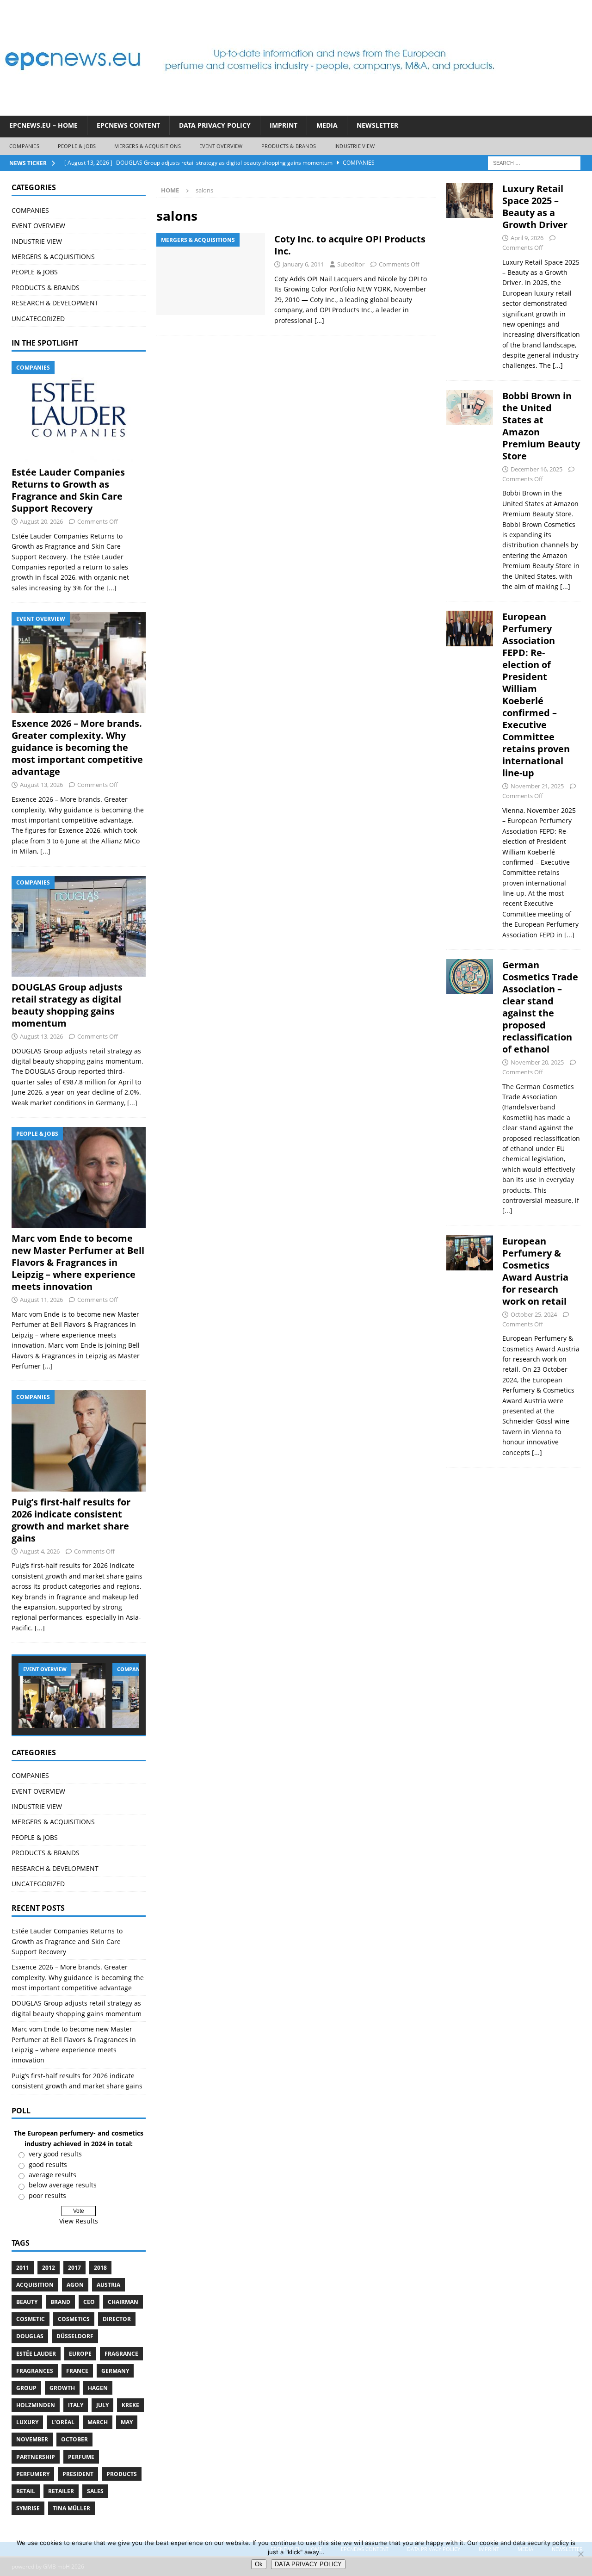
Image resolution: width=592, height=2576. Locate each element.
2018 (100, 2268)
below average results (63, 2185)
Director (117, 2319)
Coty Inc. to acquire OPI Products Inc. (350, 245)
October (74, 2439)
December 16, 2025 (536, 469)
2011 (23, 2268)
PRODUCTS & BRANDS (289, 146)
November (32, 2439)
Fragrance (121, 2354)
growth (62, 2388)
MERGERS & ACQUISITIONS (147, 146)
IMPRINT (284, 125)
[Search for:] (534, 162)
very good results (55, 2154)
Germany (115, 2371)
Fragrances (35, 2371)
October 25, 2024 (534, 1314)
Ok (259, 2564)
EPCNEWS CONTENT (128, 125)
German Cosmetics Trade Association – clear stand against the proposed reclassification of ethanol (540, 1007)
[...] (111, 588)
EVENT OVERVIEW (221, 146)
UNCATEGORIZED (38, 319)
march (98, 2422)
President (78, 2474)
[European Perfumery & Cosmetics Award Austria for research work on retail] (470, 1344)
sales (95, 2491)
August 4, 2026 (40, 1551)
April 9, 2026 (527, 238)
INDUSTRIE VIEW (355, 146)
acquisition (35, 2285)
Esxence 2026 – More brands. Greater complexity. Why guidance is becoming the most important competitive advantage (77, 747)
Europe (80, 2354)
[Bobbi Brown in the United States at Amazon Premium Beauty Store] (470, 489)
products (122, 2474)
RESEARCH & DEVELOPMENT (55, 303)
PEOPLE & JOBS (77, 146)
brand (60, 2302)
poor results (47, 2195)
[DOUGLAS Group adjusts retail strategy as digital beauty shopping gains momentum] (79, 926)
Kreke (130, 2405)
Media (327, 125)
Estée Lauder (36, 2354)
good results (48, 2164)
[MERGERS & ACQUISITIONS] (211, 274)
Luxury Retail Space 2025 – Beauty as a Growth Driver (535, 207)
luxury (27, 2422)
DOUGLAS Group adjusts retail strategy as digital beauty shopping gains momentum (67, 1005)
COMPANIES (24, 146)
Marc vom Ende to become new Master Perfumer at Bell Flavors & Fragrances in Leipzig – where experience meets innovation (78, 1262)
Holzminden (36, 2405)
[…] (319, 320)
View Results (79, 2221)
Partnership (36, 2457)
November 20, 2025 (537, 1062)
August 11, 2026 (41, 1300)
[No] (580, 2554)
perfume (81, 2457)
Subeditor (351, 264)
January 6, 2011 (303, 264)
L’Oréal (63, 2422)
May (127, 2422)
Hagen (98, 2388)
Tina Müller (71, 2508)
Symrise (28, 2508)
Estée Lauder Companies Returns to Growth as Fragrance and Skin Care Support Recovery (68, 490)
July (102, 2405)
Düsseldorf (75, 2336)
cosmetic (31, 2319)
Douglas (30, 2336)
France (77, 2371)
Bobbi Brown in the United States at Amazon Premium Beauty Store (541, 426)
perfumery (33, 2474)
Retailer (61, 2491)
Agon (75, 2285)
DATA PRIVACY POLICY (215, 125)
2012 (49, 2268)
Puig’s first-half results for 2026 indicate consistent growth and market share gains (71, 1520)
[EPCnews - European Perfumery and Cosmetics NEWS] (250, 110)
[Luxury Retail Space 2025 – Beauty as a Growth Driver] (470, 275)
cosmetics (74, 2319)
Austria (108, 2285)
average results (52, 2175)
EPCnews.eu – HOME (43, 125)
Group (26, 2388)
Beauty (27, 2302)
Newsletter (377, 125)
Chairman (123, 2302)
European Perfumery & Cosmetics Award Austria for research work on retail (535, 1271)
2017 (74, 2268)
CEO (89, 2302)
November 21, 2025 (537, 786)
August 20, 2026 (41, 521)
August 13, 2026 (41, 785)
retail (26, 2491)
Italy (76, 2405)
